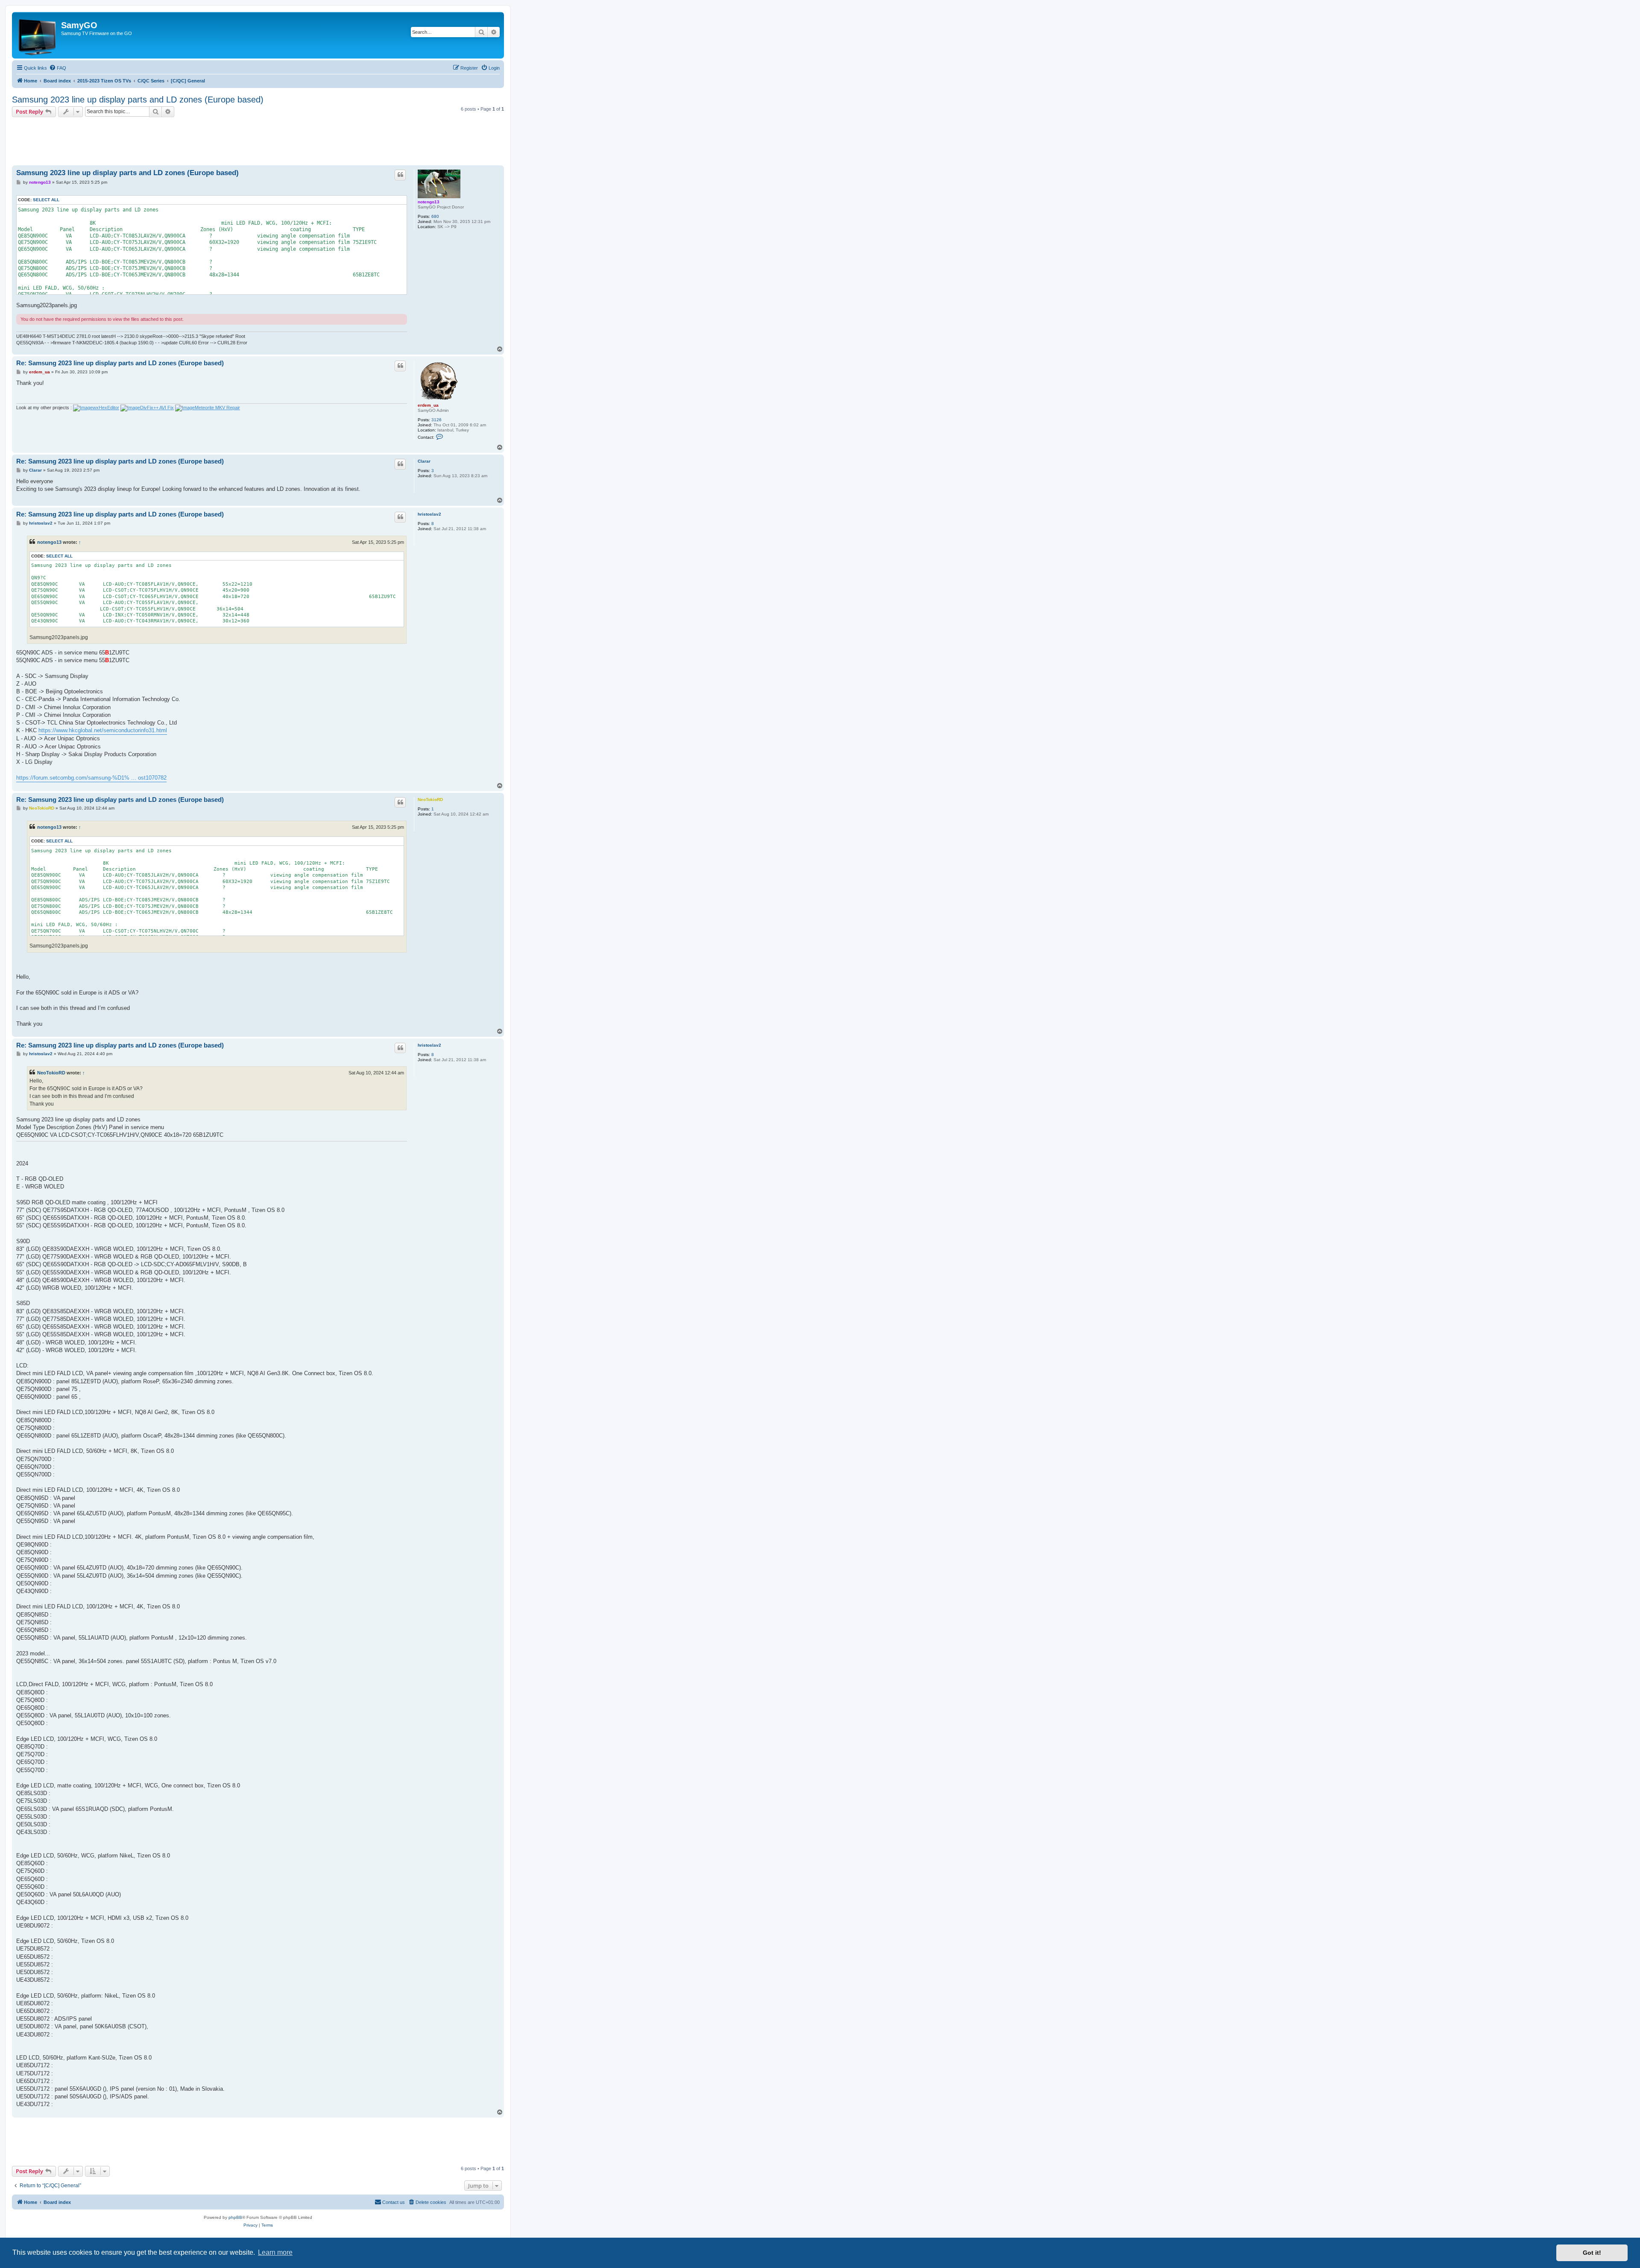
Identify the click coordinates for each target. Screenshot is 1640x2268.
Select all (46, 200)
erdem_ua (428, 405)
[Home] (38, 35)
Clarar (424, 461)
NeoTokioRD (430, 800)
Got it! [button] (1592, 2253)
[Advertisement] (258, 138)
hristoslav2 (429, 514)
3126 (436, 420)
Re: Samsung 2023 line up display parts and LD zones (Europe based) (120, 363)
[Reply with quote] (400, 175)
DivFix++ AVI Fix (157, 408)
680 (435, 216)
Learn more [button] (275, 2252)
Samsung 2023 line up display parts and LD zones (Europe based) (138, 100)
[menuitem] (58, 68)
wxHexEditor (106, 408)
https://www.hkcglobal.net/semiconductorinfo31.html (103, 730)
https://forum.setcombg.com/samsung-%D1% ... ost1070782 (91, 778)
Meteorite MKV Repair (217, 408)
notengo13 (429, 202)
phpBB (235, 2217)
